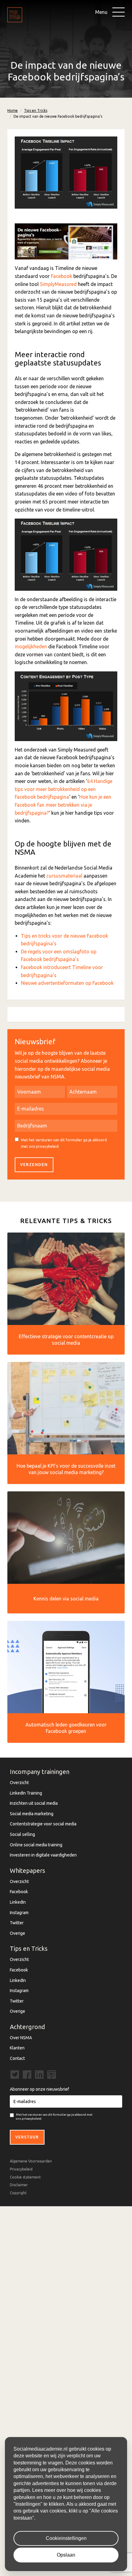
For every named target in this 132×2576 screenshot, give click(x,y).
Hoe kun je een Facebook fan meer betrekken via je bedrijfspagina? (63, 805)
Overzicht (19, 1783)
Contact (17, 2058)
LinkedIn (18, 1902)
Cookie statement (25, 2177)
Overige (17, 1933)
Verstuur (27, 2137)
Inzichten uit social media (34, 1803)
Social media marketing (32, 1814)
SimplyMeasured (58, 284)
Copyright (18, 2193)
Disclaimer (19, 2185)
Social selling (22, 1834)
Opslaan (66, 2555)
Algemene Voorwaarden (31, 2161)
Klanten (17, 2048)
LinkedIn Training (26, 1793)
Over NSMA (21, 2038)
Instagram (19, 1913)
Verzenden (34, 1165)
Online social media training (36, 1845)
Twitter (17, 1923)
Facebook (62, 276)
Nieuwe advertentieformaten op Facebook (67, 983)
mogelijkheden (31, 646)
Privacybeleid (21, 2169)
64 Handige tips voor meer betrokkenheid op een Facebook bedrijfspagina (64, 789)
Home (13, 110)
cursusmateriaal (64, 876)
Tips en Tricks (36, 110)
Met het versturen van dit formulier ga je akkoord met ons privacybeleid (64, 1143)
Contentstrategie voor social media (43, 1824)
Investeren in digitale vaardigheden (43, 1855)
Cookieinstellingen (66, 2538)
